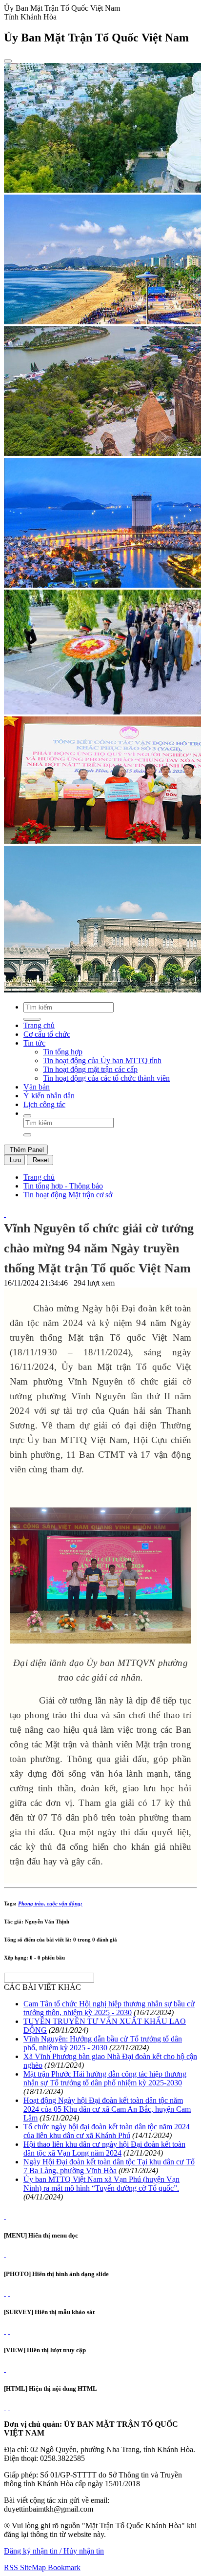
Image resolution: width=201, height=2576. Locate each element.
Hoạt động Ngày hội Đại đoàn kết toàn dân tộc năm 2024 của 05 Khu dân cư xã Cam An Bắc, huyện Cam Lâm (107, 2109)
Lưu (14, 1160)
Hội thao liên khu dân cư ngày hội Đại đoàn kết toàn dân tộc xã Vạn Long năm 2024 (104, 2149)
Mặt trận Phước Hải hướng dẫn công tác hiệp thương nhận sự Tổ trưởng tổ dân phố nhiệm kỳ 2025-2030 (105, 2078)
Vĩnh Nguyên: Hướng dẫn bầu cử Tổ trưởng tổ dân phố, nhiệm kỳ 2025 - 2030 (103, 2043)
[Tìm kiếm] (27, 1116)
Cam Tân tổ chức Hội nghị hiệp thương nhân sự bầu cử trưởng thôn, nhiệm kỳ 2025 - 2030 (109, 2008)
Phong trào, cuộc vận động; (50, 1903)
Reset (40, 1160)
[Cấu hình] (9, 2293)
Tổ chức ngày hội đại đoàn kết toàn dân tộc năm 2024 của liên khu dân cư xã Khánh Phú (107, 2131)
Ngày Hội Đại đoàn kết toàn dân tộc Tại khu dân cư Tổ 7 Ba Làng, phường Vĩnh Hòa (109, 2166)
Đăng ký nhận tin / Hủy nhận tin (54, 2551)
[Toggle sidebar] (8, 61)
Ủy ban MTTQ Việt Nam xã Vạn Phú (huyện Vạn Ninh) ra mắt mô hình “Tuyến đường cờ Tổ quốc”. (101, 2184)
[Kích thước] (5, 1214)
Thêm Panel (26, 1150)
